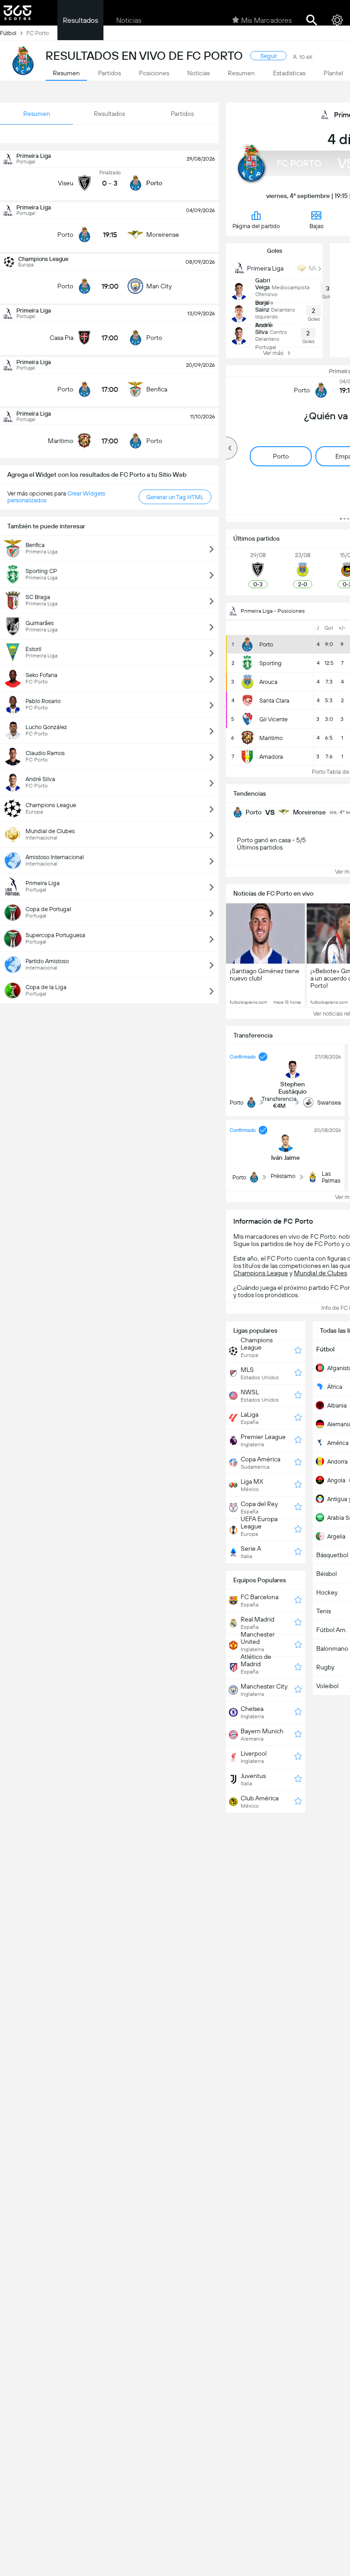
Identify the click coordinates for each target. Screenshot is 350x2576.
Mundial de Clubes (320, 1273)
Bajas (317, 226)
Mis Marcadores (266, 20)
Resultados (80, 20)
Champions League (261, 1273)
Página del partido (256, 226)
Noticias (129, 20)
